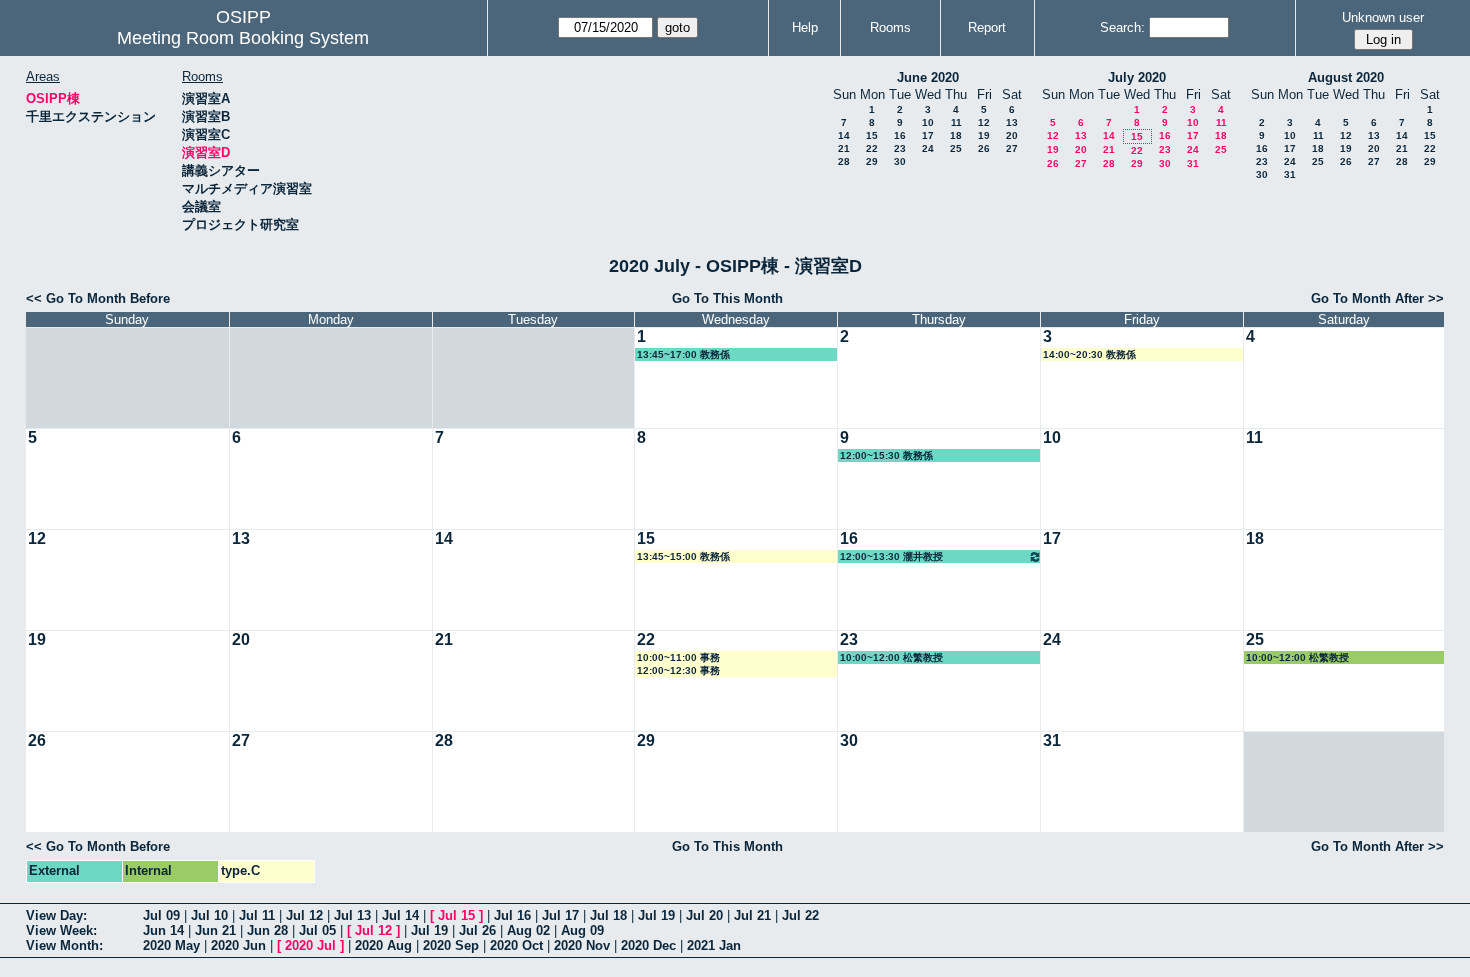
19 (984, 135)
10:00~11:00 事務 (678, 657)
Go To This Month (727, 298)
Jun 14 (163, 930)
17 (928, 135)
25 (956, 148)
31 (1193, 163)
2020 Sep (451, 945)
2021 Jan (714, 945)
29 (872, 161)
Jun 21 (215, 930)
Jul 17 (560, 915)
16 (900, 135)
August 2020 (1346, 77)
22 (872, 148)
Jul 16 (512, 915)
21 (844, 148)
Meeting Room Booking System (243, 38)
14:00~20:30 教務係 (1089, 354)
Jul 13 (352, 915)
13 (1012, 122)
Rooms (890, 27)
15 (872, 135)
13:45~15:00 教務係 (683, 556)
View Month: (64, 945)
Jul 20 (704, 915)
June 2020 (928, 77)
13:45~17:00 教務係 (683, 354)
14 (844, 135)
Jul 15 (456, 915)
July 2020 (1137, 77)
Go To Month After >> (1377, 298)
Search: (1122, 27)
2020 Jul (310, 945)
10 (928, 122)
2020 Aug (383, 945)
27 (1012, 148)
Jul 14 (400, 915)
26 (984, 148)
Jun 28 (267, 930)
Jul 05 (317, 930)
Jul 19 (656, 915)
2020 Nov (582, 945)
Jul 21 (752, 915)
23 (900, 148)
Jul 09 (161, 915)
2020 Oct (516, 945)
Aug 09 (582, 930)
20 (1012, 135)
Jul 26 (477, 930)
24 (928, 148)
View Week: (61, 930)
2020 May (171, 945)
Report (987, 27)
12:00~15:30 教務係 (886, 455)
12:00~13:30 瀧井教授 (891, 556)
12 (984, 122)
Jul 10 (209, 915)
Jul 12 (304, 915)
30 (900, 161)
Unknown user (1383, 17)
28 (844, 161)
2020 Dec (648, 945)
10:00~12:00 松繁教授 (891, 657)
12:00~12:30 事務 (678, 670)
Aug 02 (528, 930)
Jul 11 (257, 915)
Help (805, 27)
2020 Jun (238, 945)
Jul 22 (800, 915)
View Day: (56, 915)
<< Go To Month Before (98, 298)
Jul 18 (608, 915)
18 (956, 135)
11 (956, 122)
